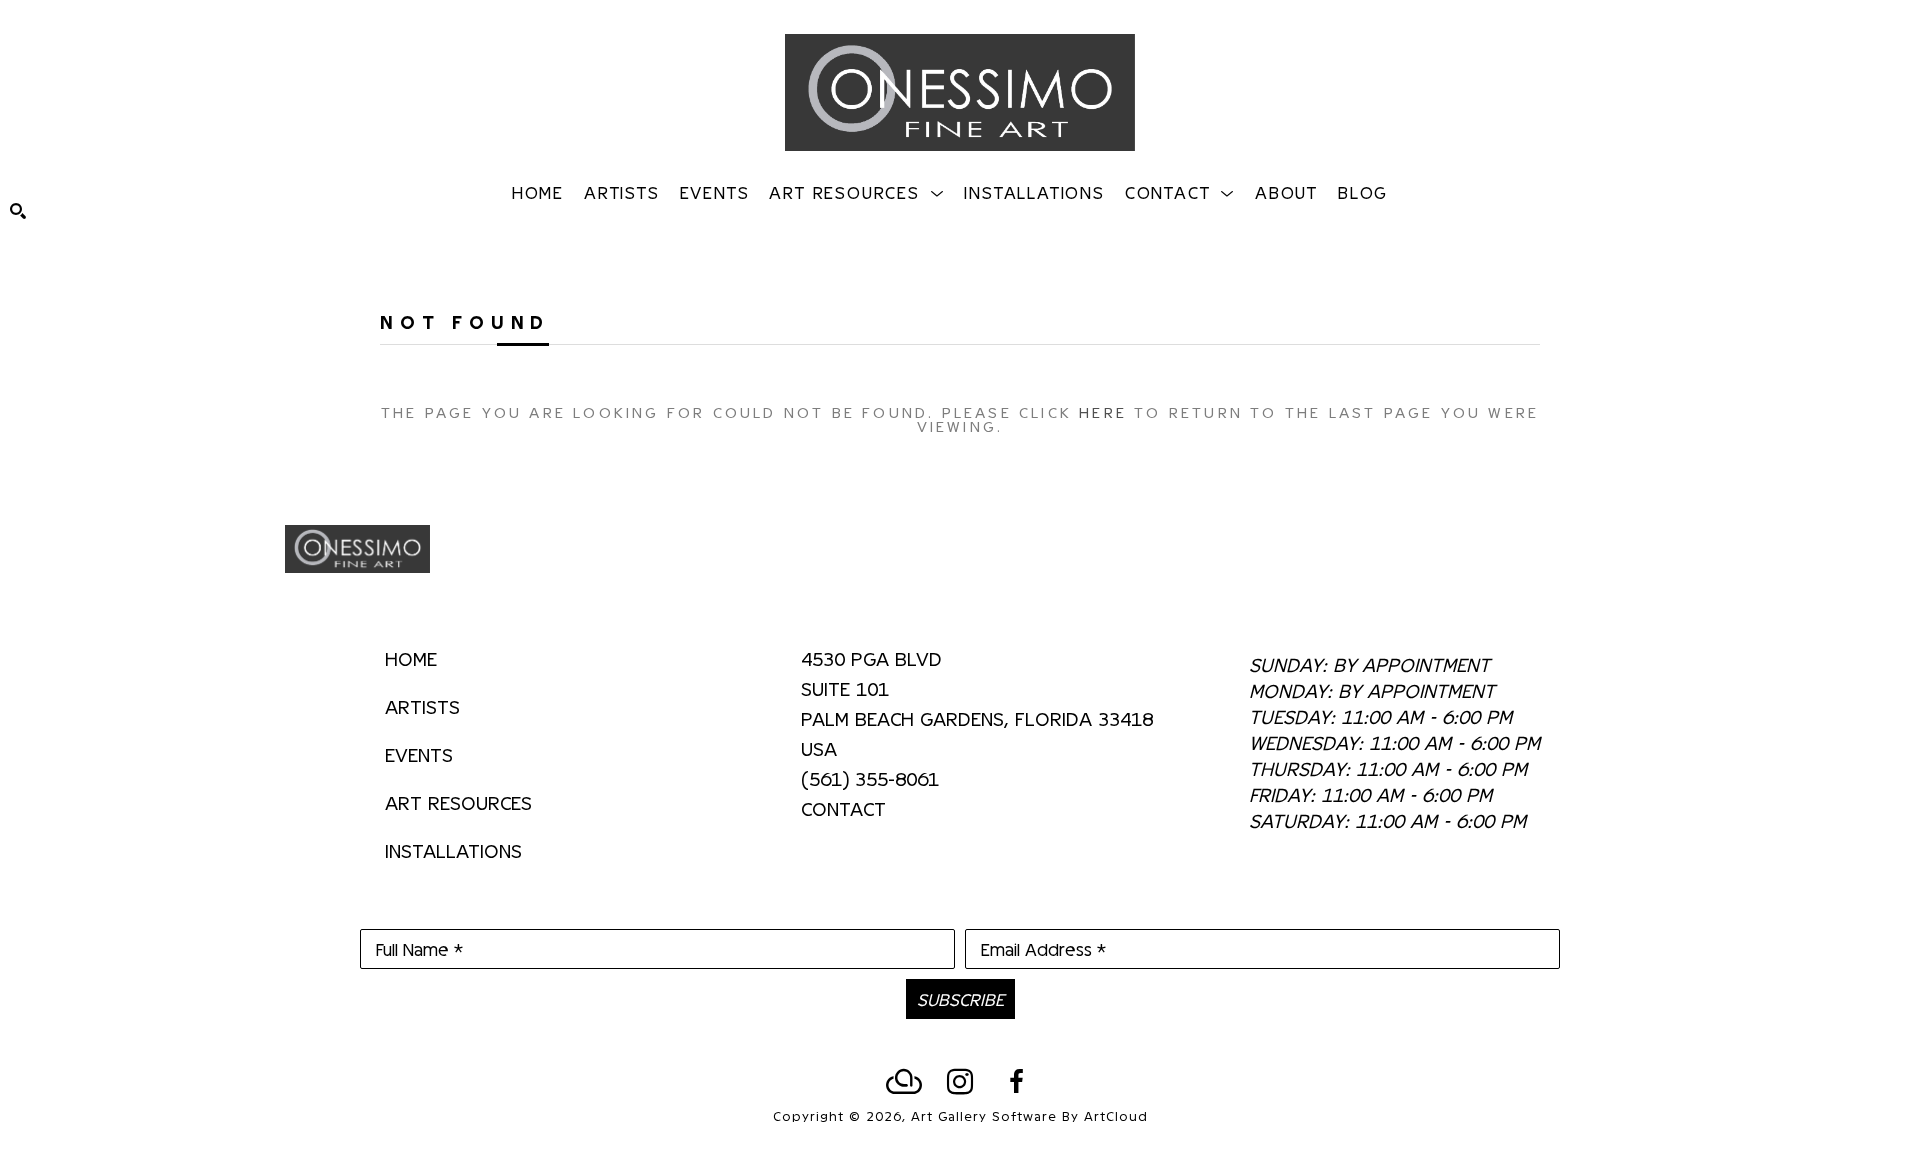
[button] (856, 191)
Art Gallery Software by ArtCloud (1029, 1115)
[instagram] (960, 1082)
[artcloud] (904, 1082)
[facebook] (1016, 1082)
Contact (843, 808)
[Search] (18, 211)
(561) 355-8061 (870, 779)
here (1103, 411)
